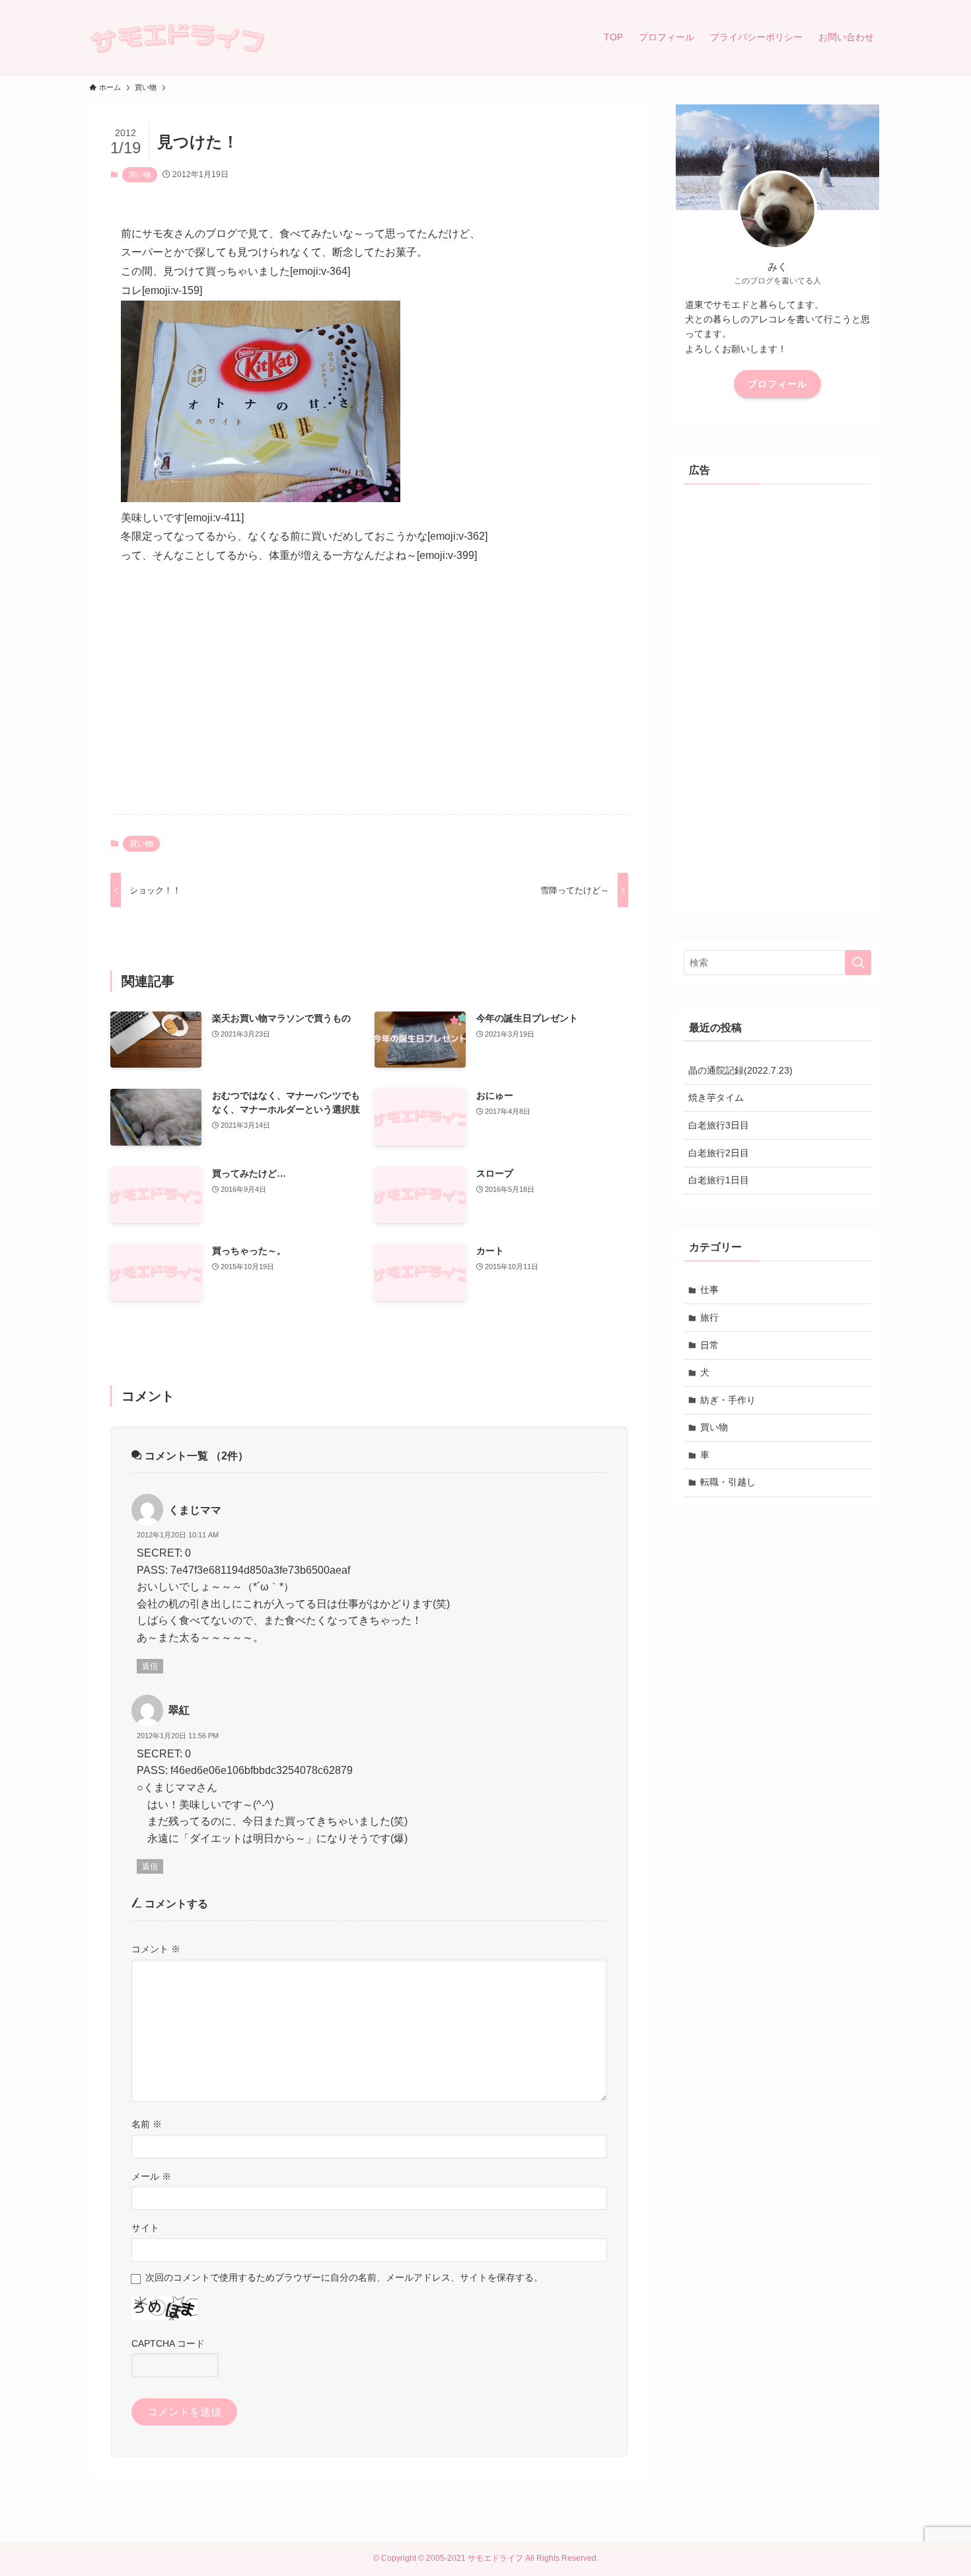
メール (151, 2176)
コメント (156, 1949)
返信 (150, 1666)
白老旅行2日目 (719, 1153)
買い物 (140, 174)
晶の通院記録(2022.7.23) (740, 1070)
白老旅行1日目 (719, 1180)
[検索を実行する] (858, 963)
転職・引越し (728, 1482)
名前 (147, 2124)
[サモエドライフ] (177, 37)
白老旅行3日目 (719, 1125)
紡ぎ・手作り (728, 1400)
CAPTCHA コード (168, 2343)
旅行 (709, 1317)
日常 (709, 1345)
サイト (145, 2228)
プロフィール (777, 384)
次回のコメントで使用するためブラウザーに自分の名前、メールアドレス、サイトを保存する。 (344, 2277)
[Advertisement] (369, 700)
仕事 (709, 1290)
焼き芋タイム (716, 1097)
